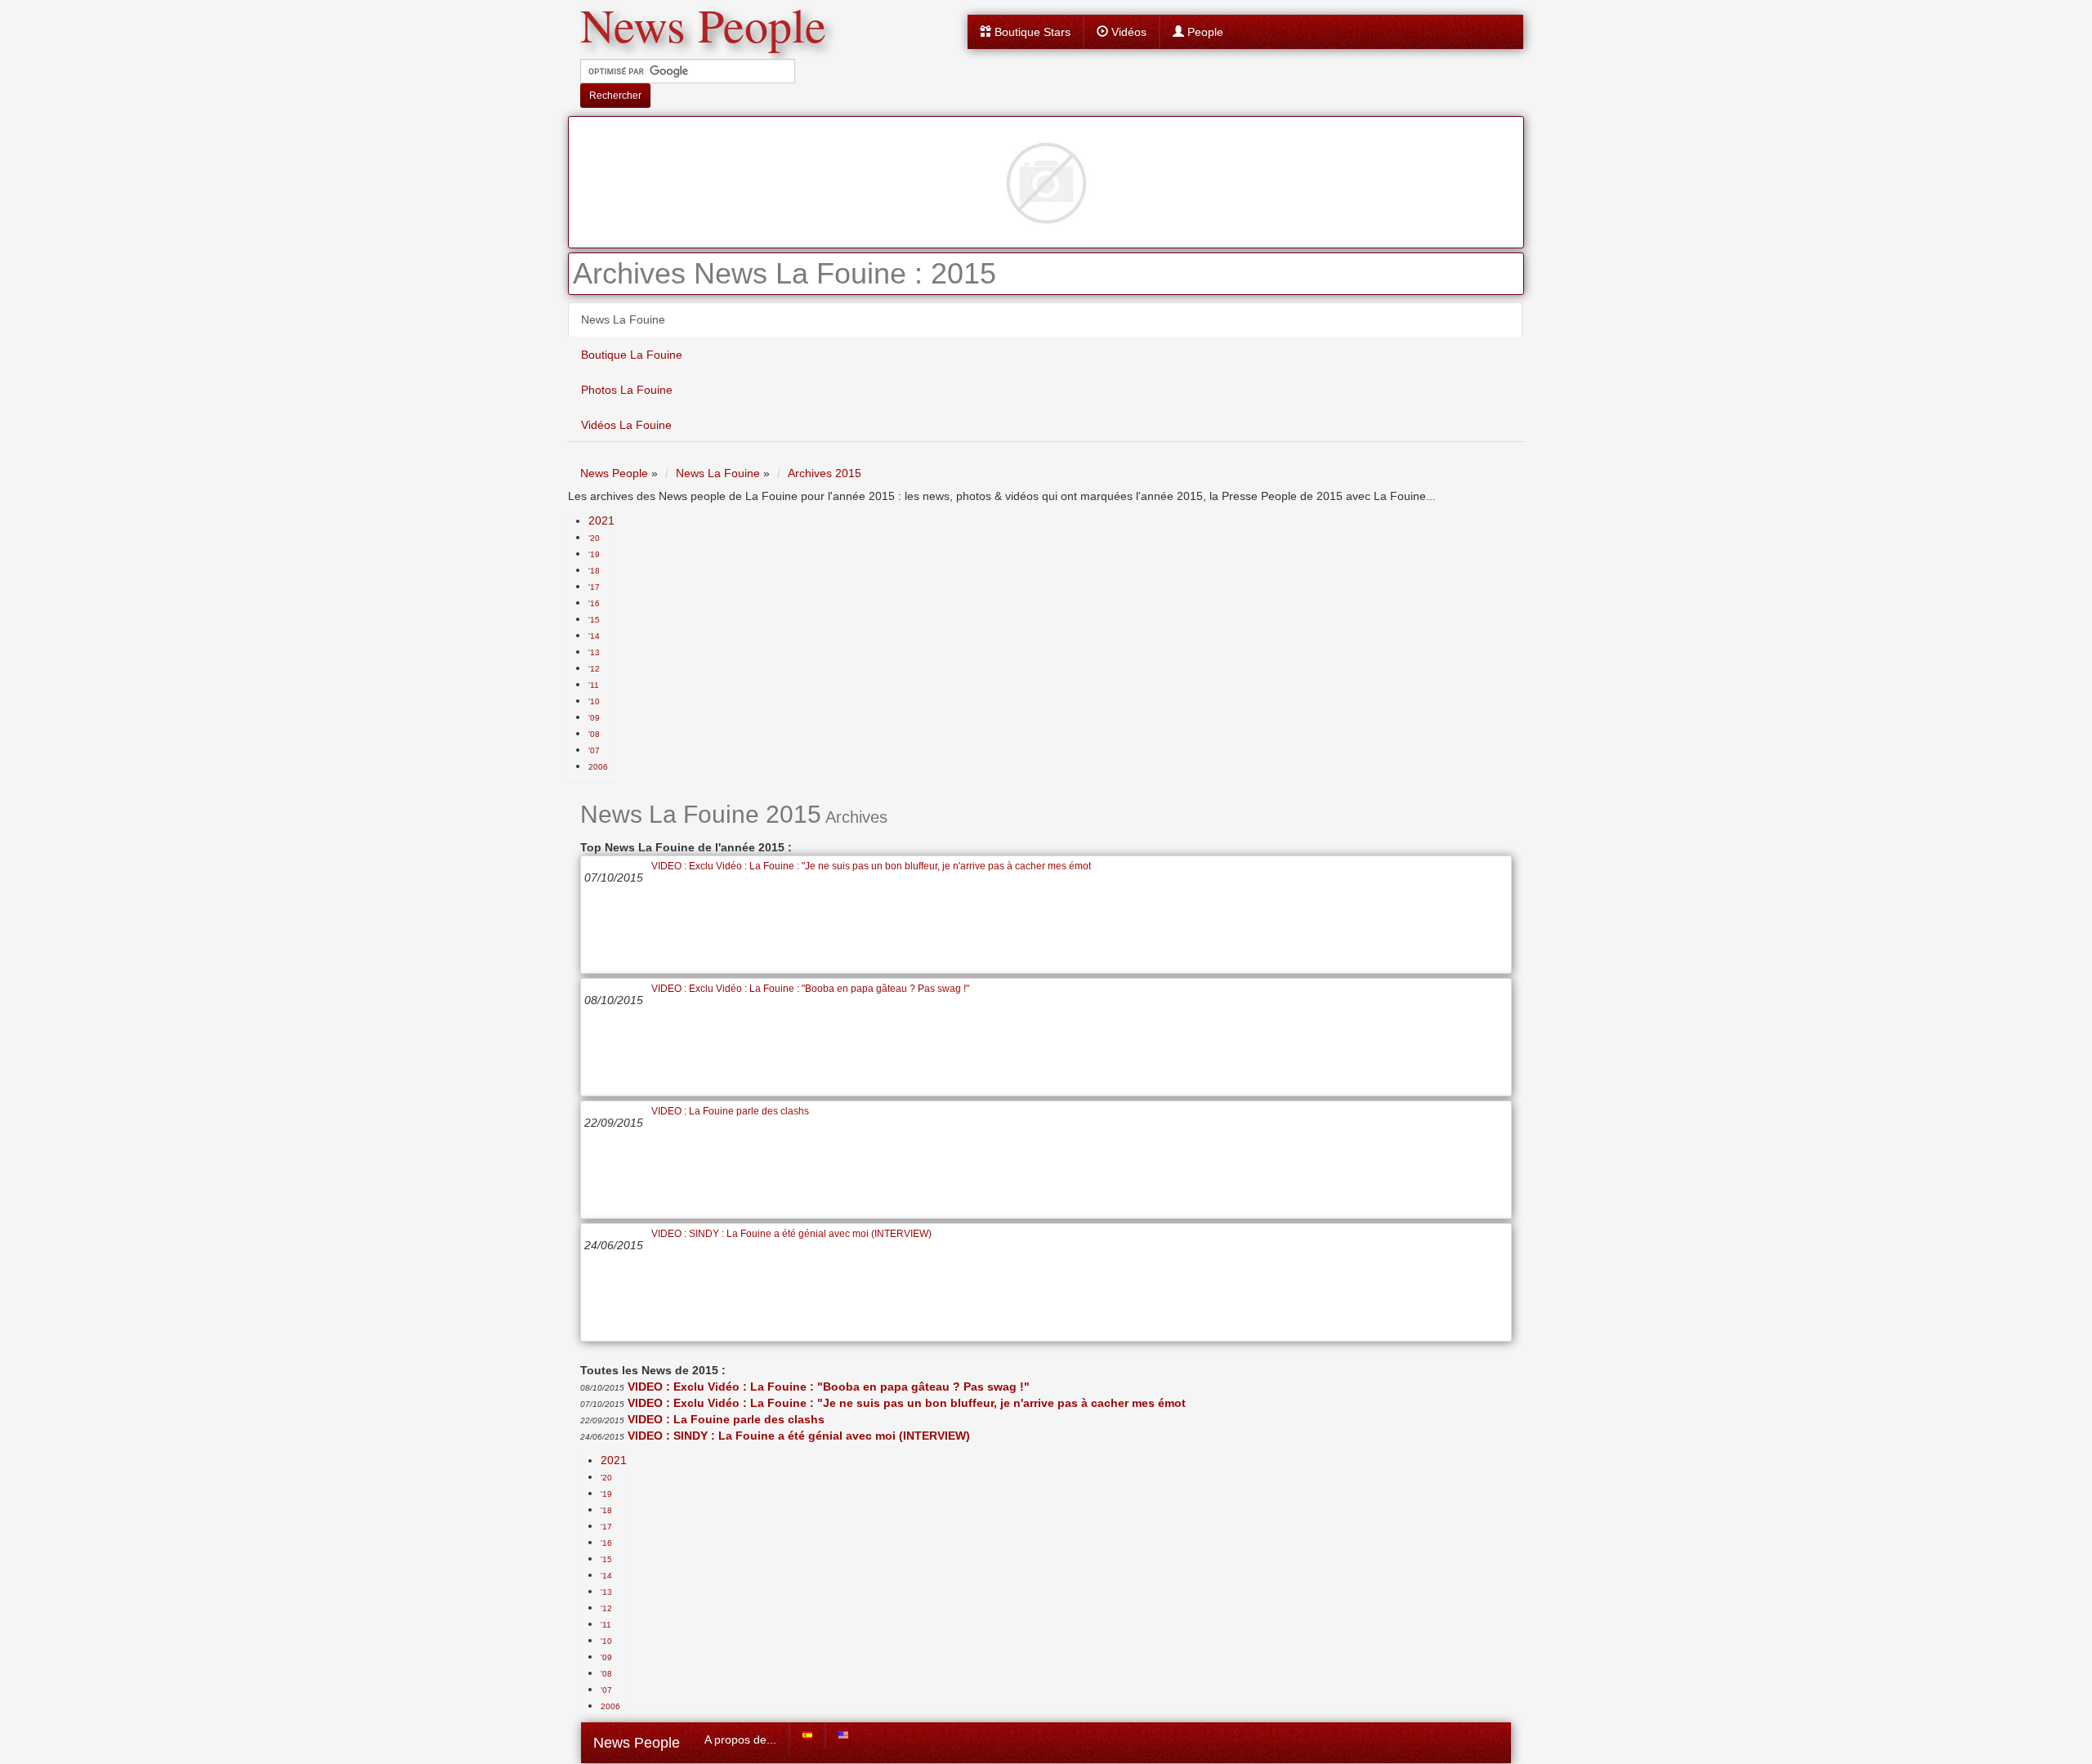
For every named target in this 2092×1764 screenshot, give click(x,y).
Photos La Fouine (627, 390)
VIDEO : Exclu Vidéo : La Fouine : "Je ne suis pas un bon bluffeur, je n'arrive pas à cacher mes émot (871, 866)
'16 (594, 603)
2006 (598, 767)
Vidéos (1127, 32)
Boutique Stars (1031, 32)
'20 (594, 538)
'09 (594, 718)
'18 (594, 571)
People (1204, 32)
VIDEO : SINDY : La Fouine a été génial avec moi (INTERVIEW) (791, 1234)
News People (637, 1743)
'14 (594, 636)
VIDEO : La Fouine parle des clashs (730, 1111)
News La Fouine (623, 319)
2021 (601, 520)
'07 (594, 750)
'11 (594, 685)
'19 (594, 554)
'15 (594, 620)
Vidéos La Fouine (626, 425)
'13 (594, 652)
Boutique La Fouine (632, 355)
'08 (594, 734)
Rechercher (615, 96)
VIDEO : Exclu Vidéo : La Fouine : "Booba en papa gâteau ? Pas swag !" (810, 989)
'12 (594, 669)
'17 (594, 587)
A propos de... (740, 1739)
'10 (594, 701)
